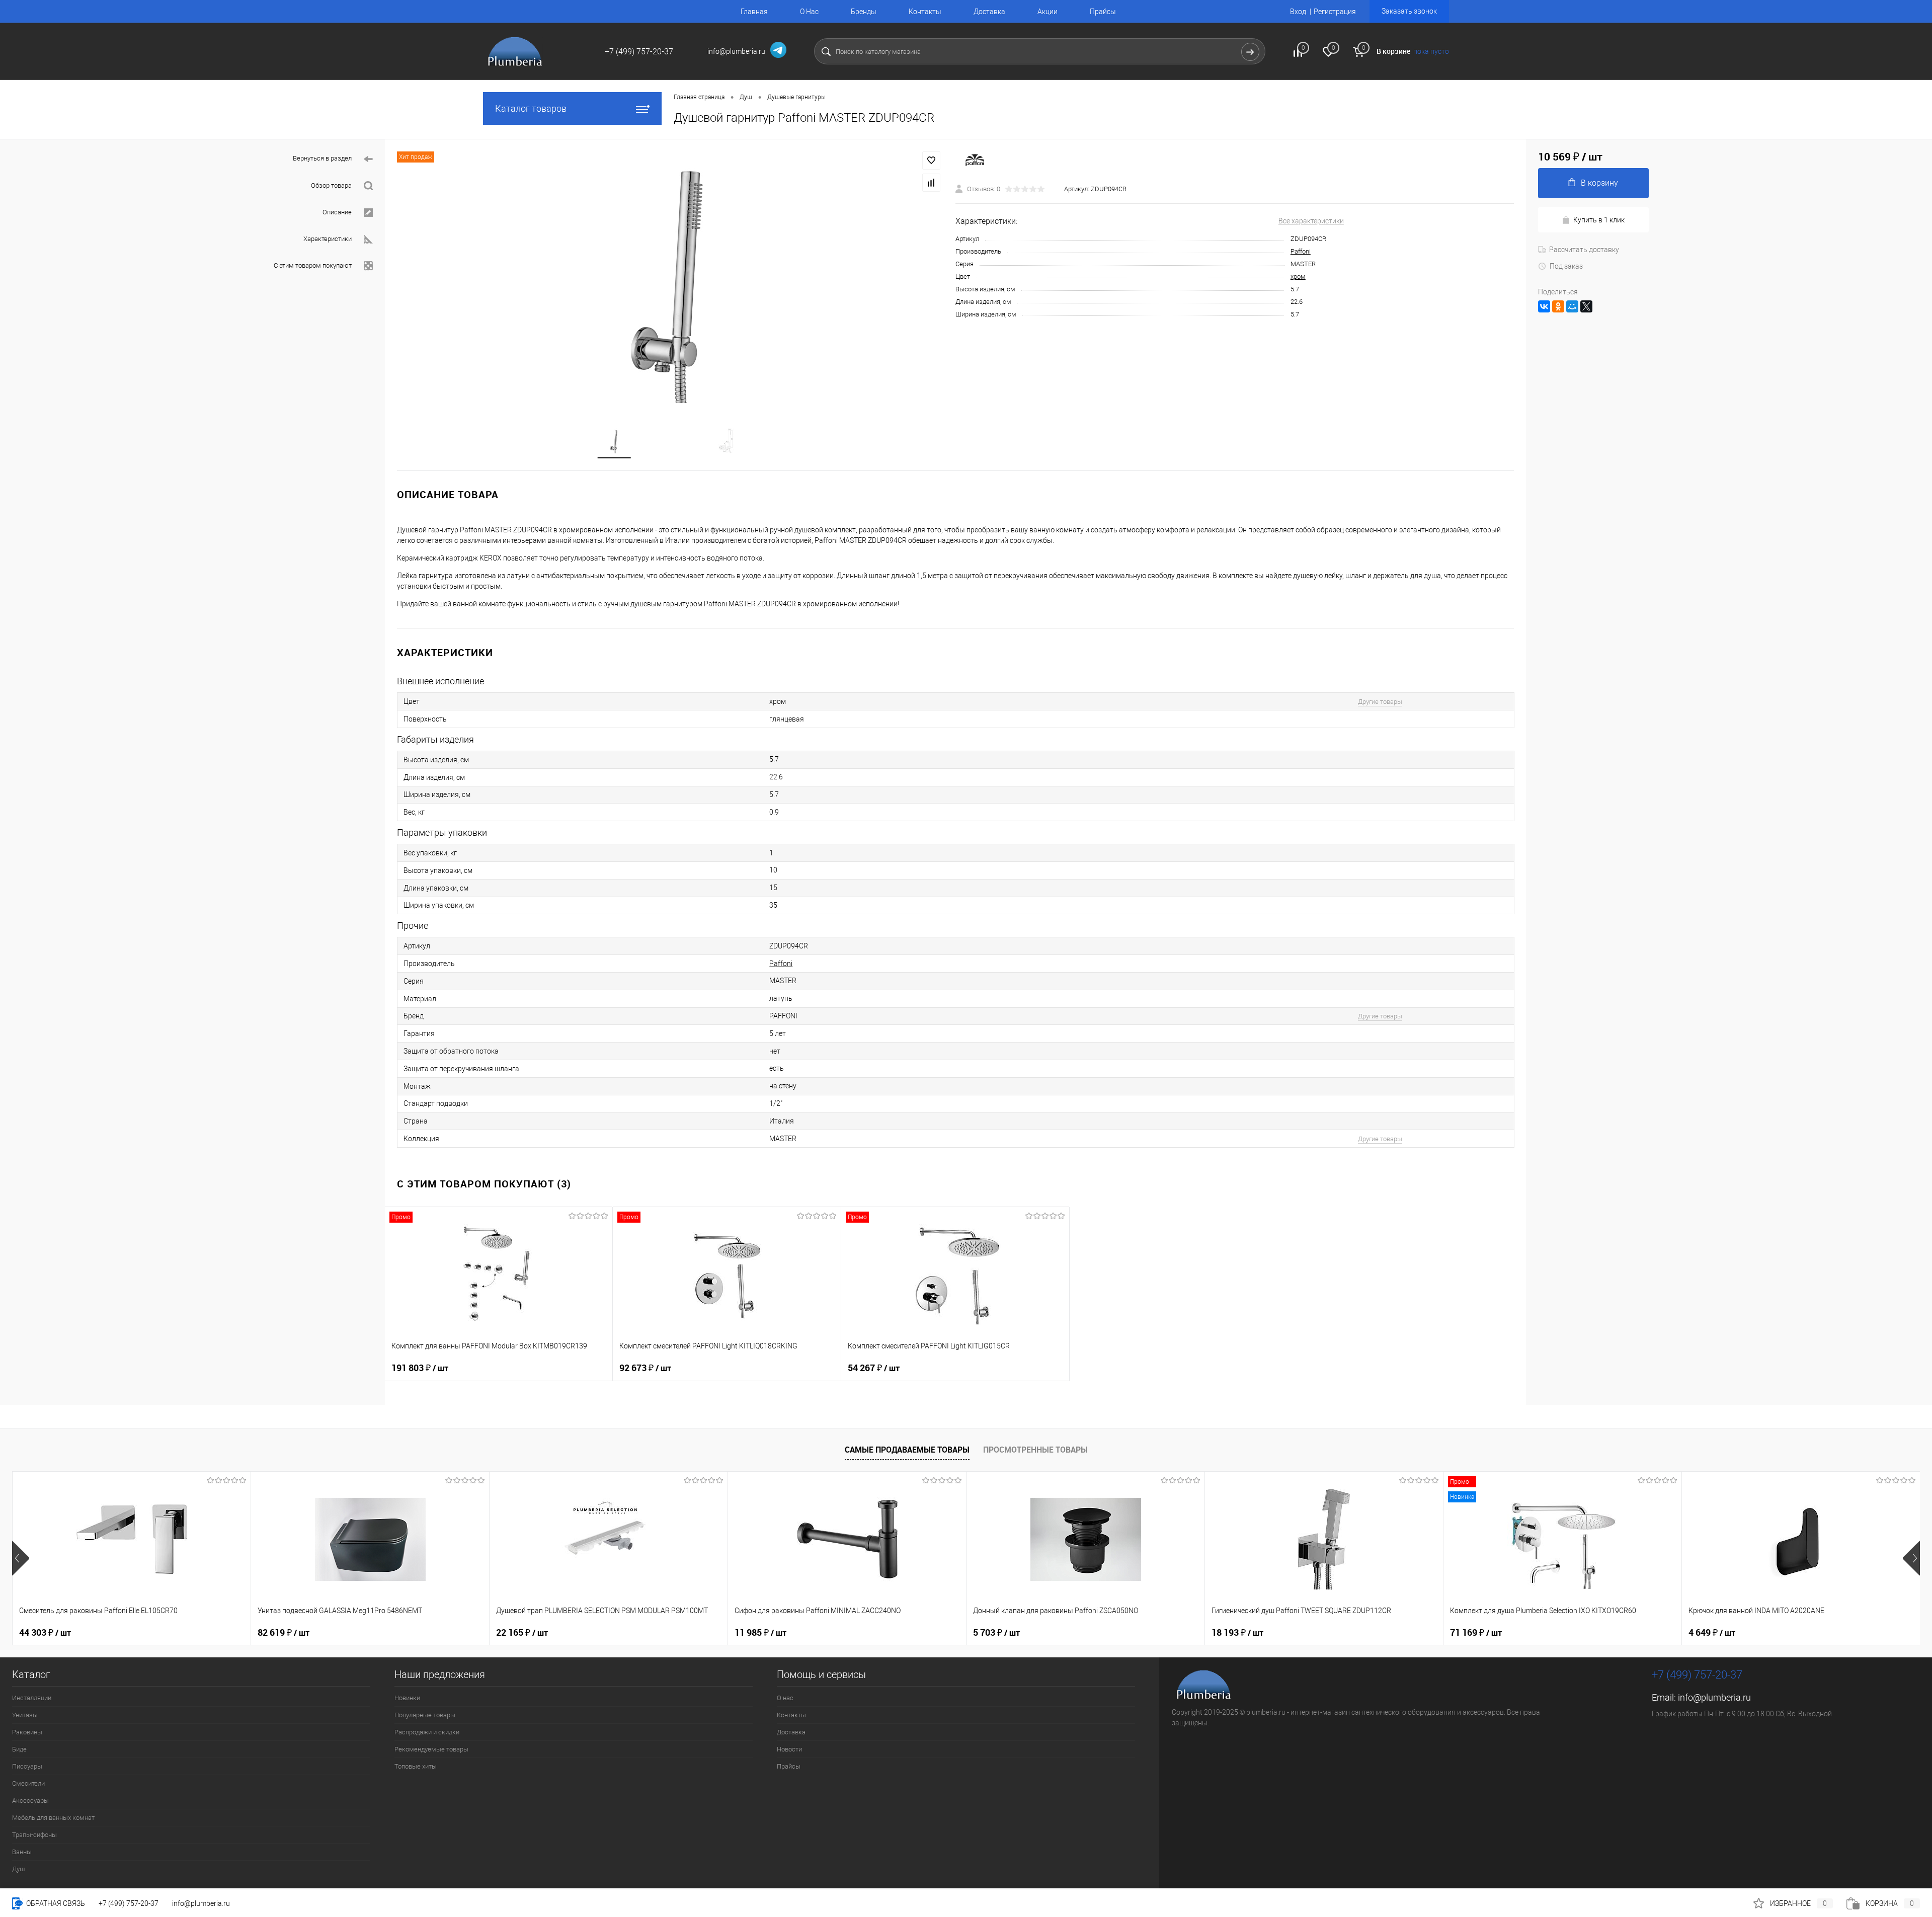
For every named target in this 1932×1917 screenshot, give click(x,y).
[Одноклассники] (1558, 306)
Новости (789, 1749)
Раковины (27, 1732)
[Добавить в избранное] (931, 161)
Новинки (407, 1698)
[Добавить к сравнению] (931, 183)
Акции (1048, 12)
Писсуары (27, 1766)
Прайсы (1103, 12)
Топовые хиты (416, 1766)
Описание (337, 212)
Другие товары (1380, 702)
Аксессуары (30, 1801)
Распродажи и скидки (427, 1732)
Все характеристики (1311, 221)
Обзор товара (331, 185)
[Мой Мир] (1572, 306)
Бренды (864, 12)
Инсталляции (32, 1698)
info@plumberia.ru (1714, 1697)
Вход (1298, 12)
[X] (1586, 306)
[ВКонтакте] (1544, 306)
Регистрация (1335, 12)
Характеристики (328, 239)
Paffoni (1301, 251)
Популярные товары (425, 1715)
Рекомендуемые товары (431, 1749)
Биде (19, 1749)
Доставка (989, 12)
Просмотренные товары (1035, 1450)
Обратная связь (55, 1903)
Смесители (28, 1783)
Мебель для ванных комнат (53, 1818)
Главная (754, 12)
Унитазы (25, 1715)
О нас (785, 1698)
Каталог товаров (531, 108)
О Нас (809, 12)
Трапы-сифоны (34, 1835)
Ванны (22, 1852)
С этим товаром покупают (313, 265)
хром (1298, 276)
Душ (18, 1869)
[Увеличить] (670, 277)
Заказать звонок (1409, 11)
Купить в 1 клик (1599, 220)
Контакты (925, 12)
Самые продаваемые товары (907, 1450)
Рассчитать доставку (1584, 250)
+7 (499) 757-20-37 (129, 1903)
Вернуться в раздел (322, 158)
